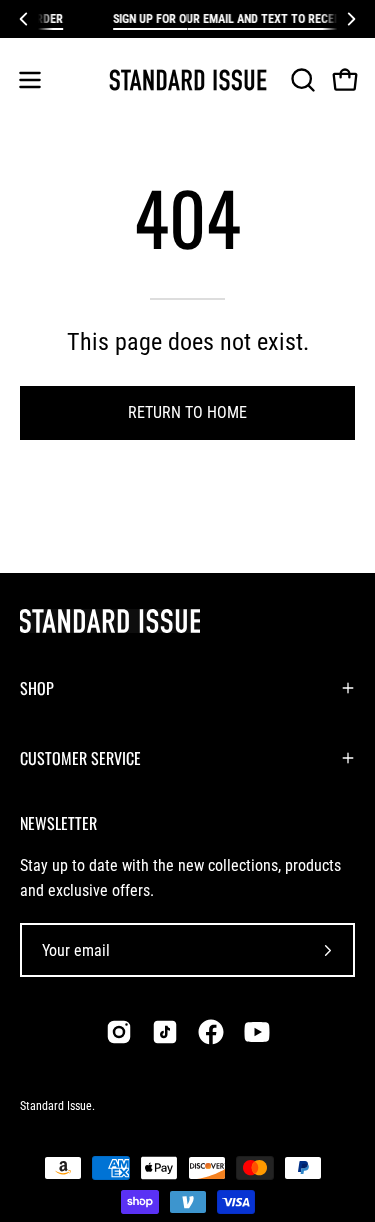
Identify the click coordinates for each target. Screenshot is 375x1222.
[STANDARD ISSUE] (188, 80)
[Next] (351, 19)
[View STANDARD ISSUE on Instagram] (119, 1032)
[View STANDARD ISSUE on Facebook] (211, 1032)
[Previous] (24, 19)
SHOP (37, 688)
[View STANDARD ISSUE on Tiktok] (165, 1032)
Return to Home (187, 412)
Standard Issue (56, 1106)
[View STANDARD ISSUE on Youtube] (257, 1032)
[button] (301, 80)
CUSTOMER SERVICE (80, 758)
